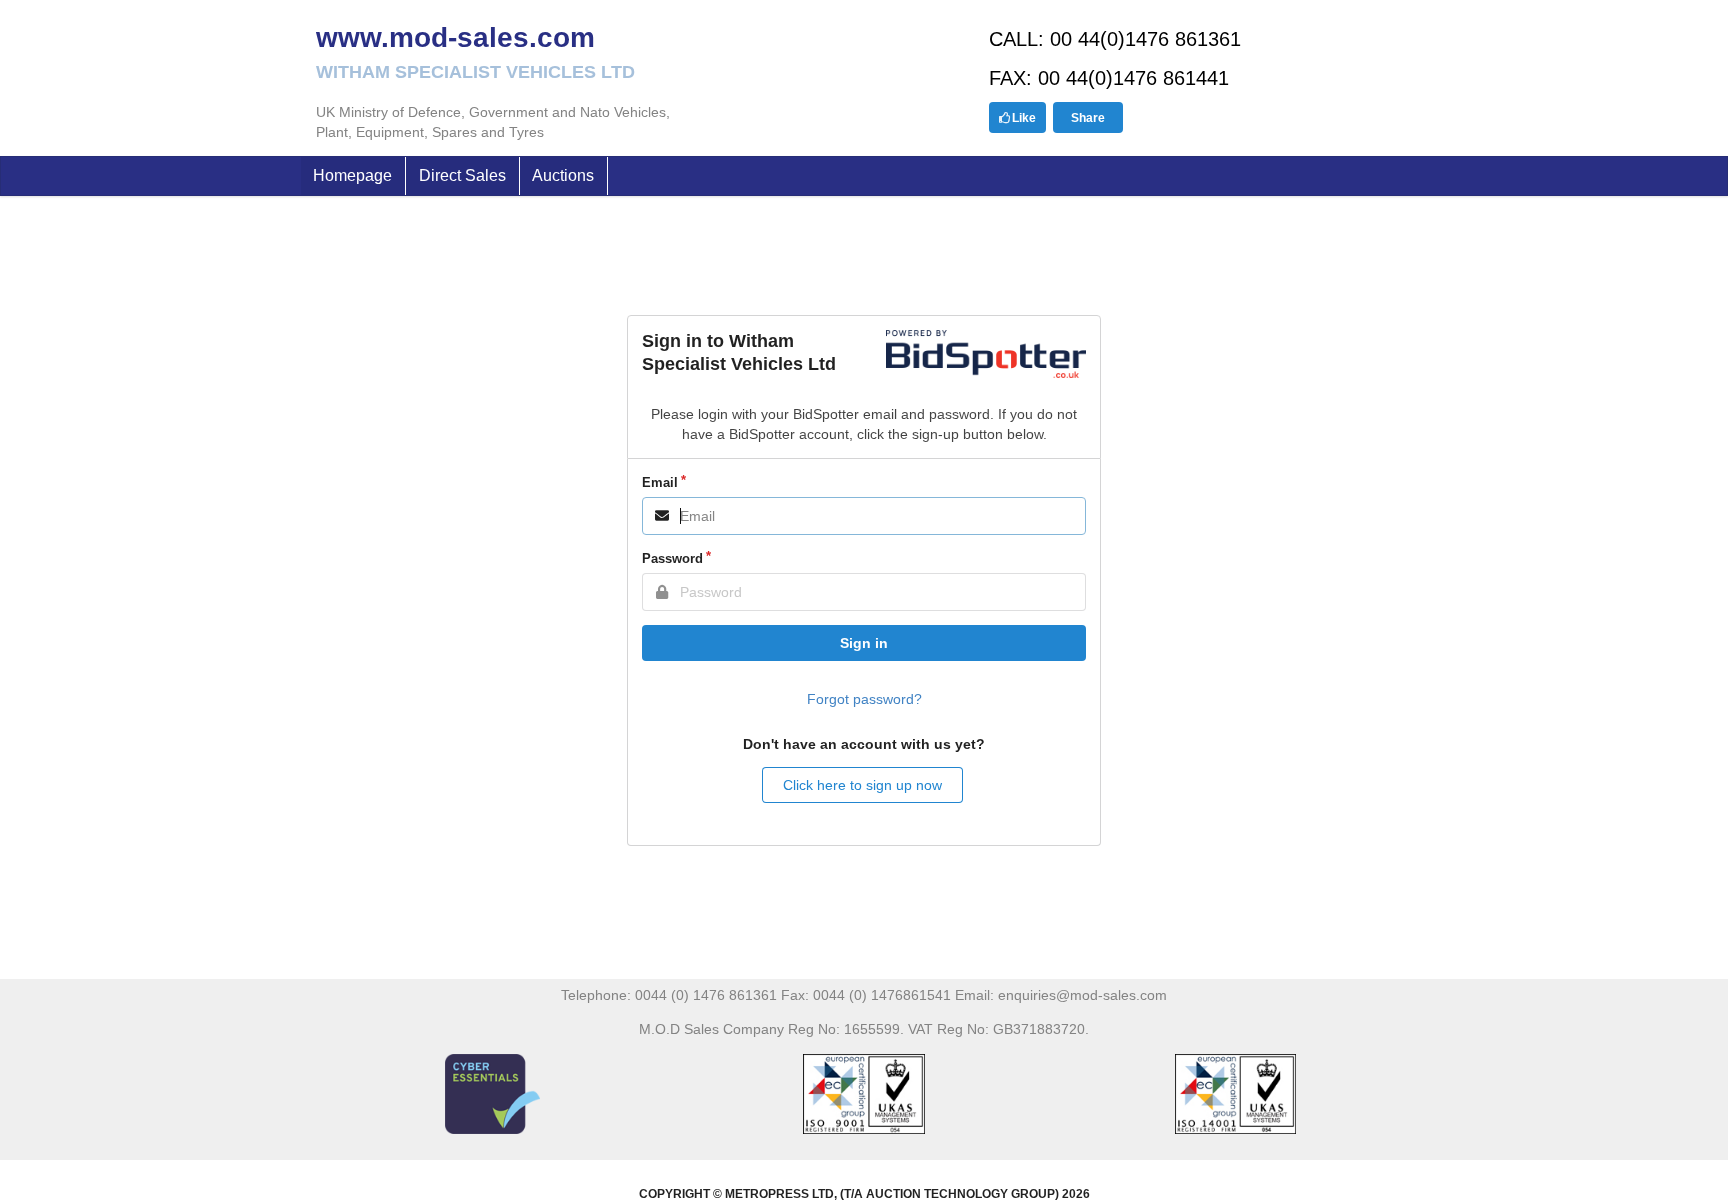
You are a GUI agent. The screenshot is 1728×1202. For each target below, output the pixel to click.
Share (1088, 118)
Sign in (864, 643)
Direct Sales (462, 175)
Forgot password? (864, 699)
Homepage (352, 175)
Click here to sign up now (862, 785)
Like (1024, 118)
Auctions (563, 175)
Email (660, 482)
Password (672, 558)
